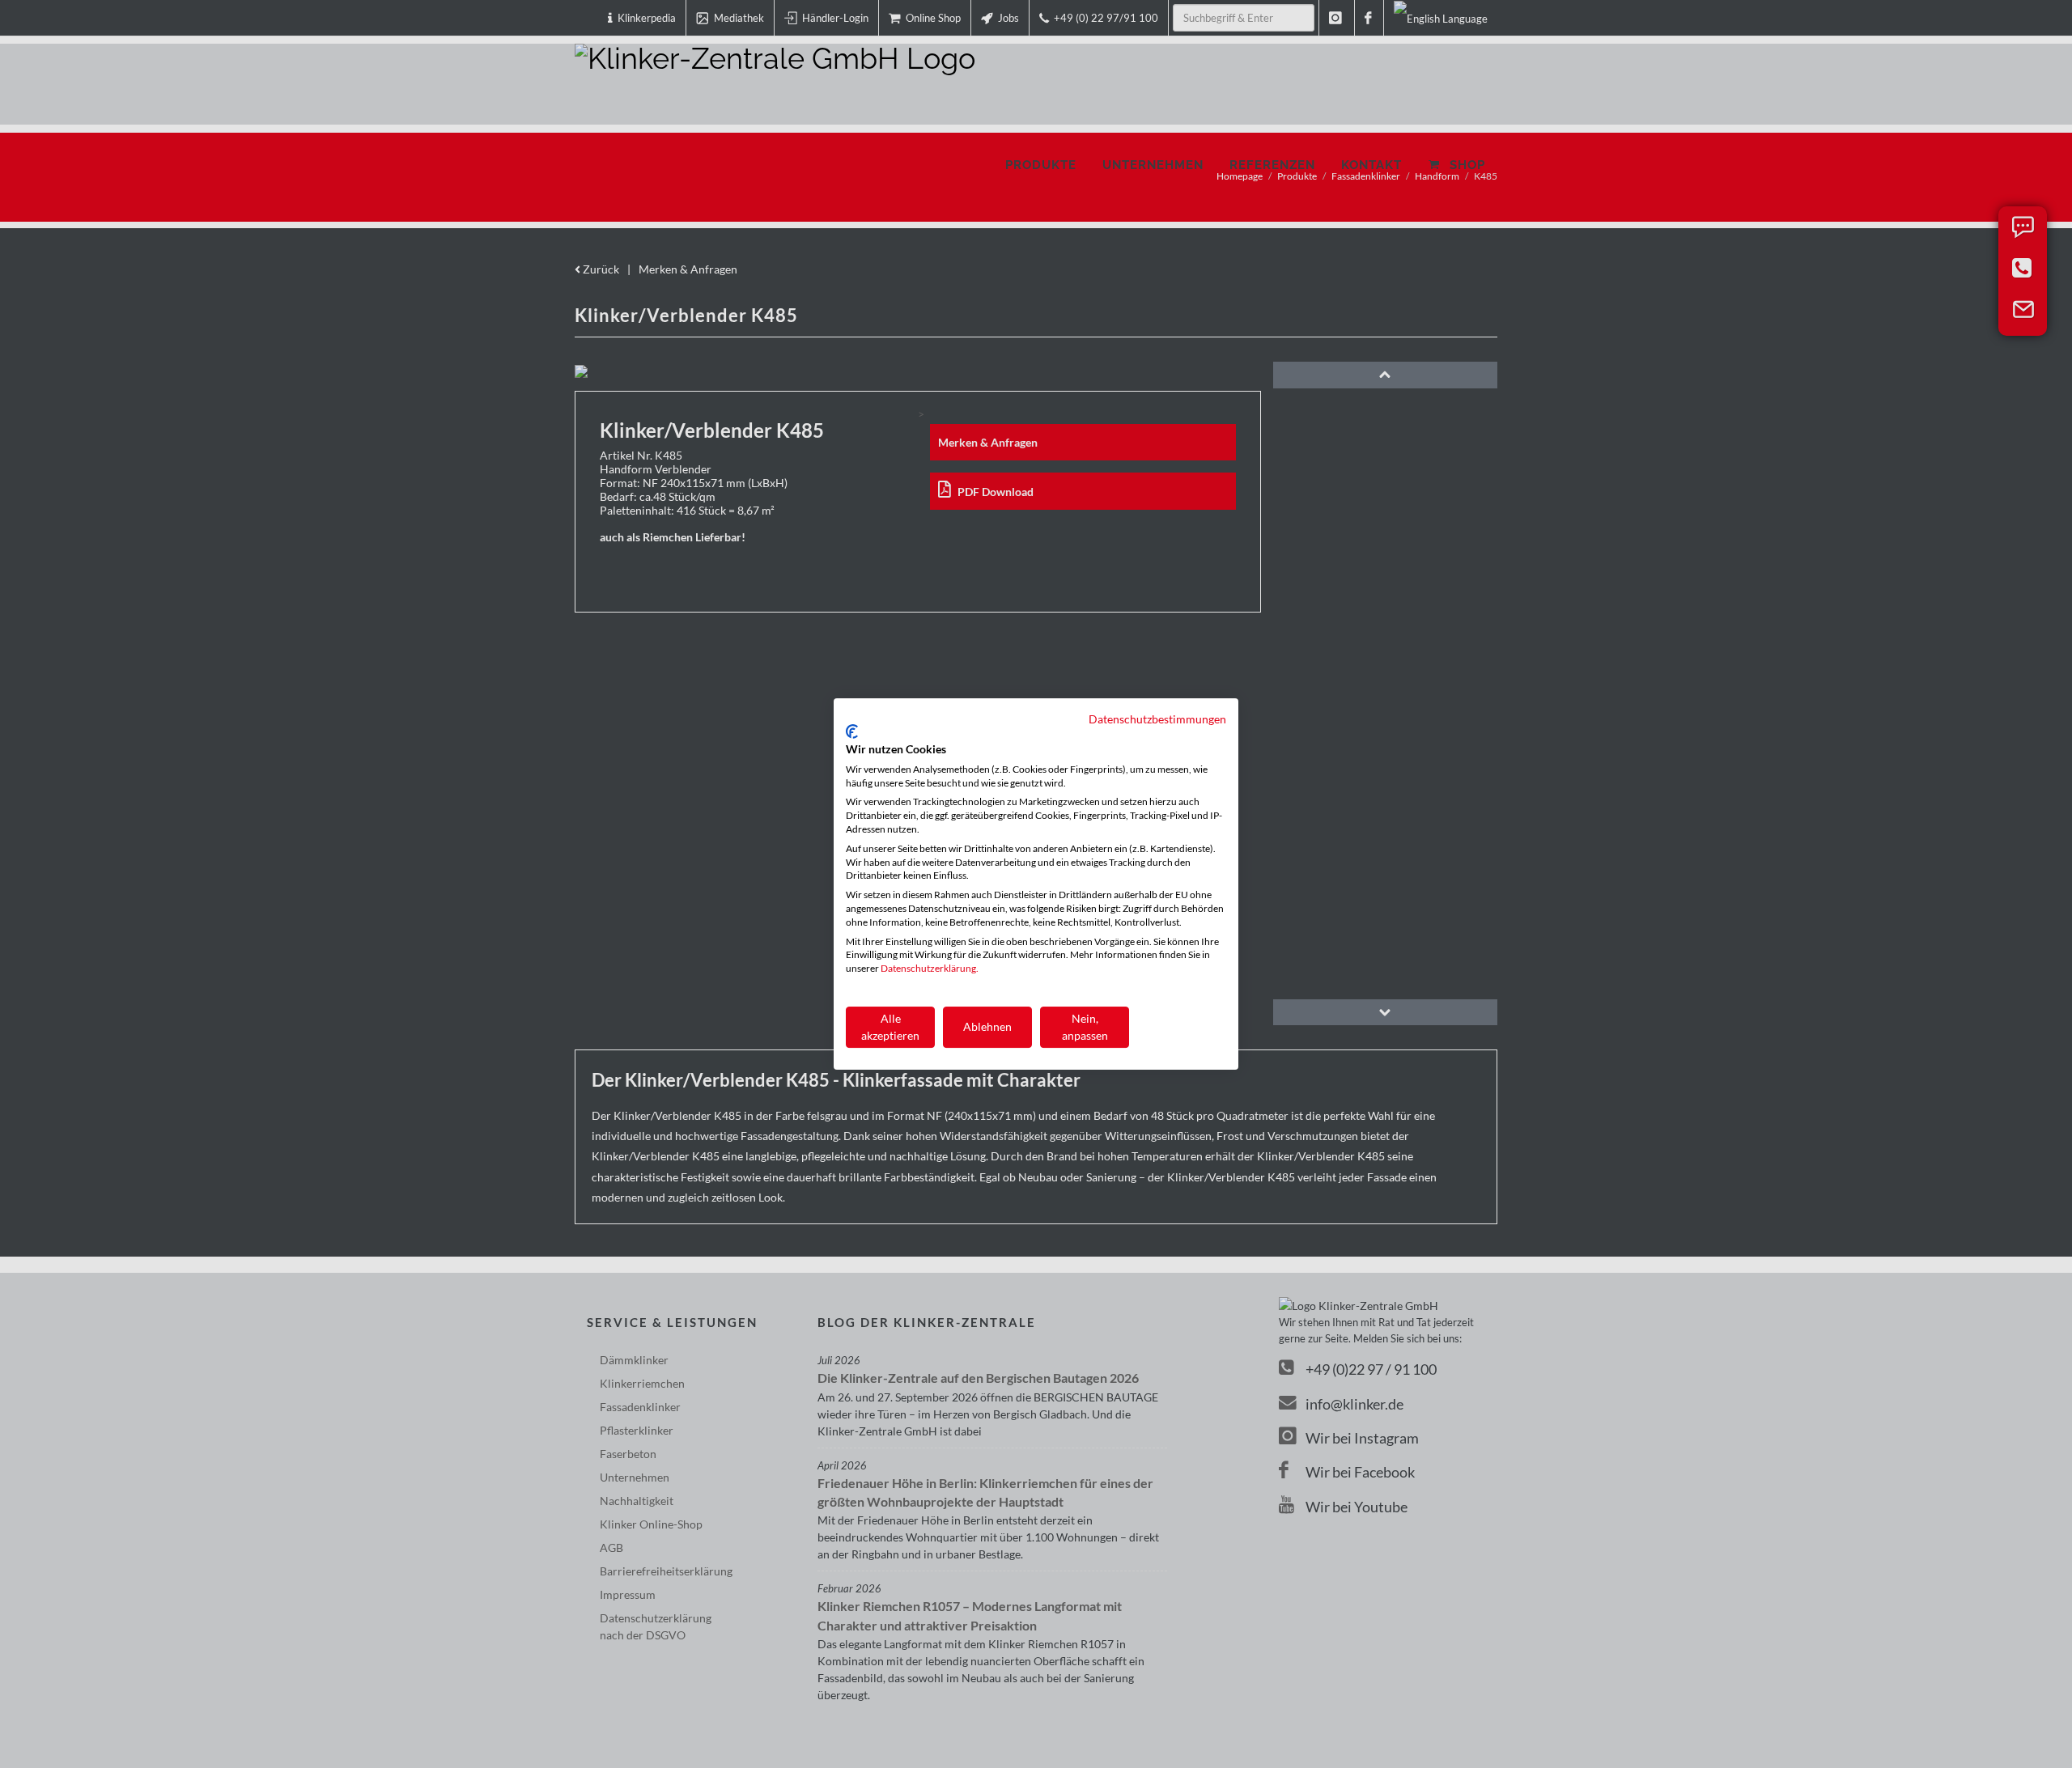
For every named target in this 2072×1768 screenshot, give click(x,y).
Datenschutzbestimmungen (1157, 719)
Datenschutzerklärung (928, 968)
